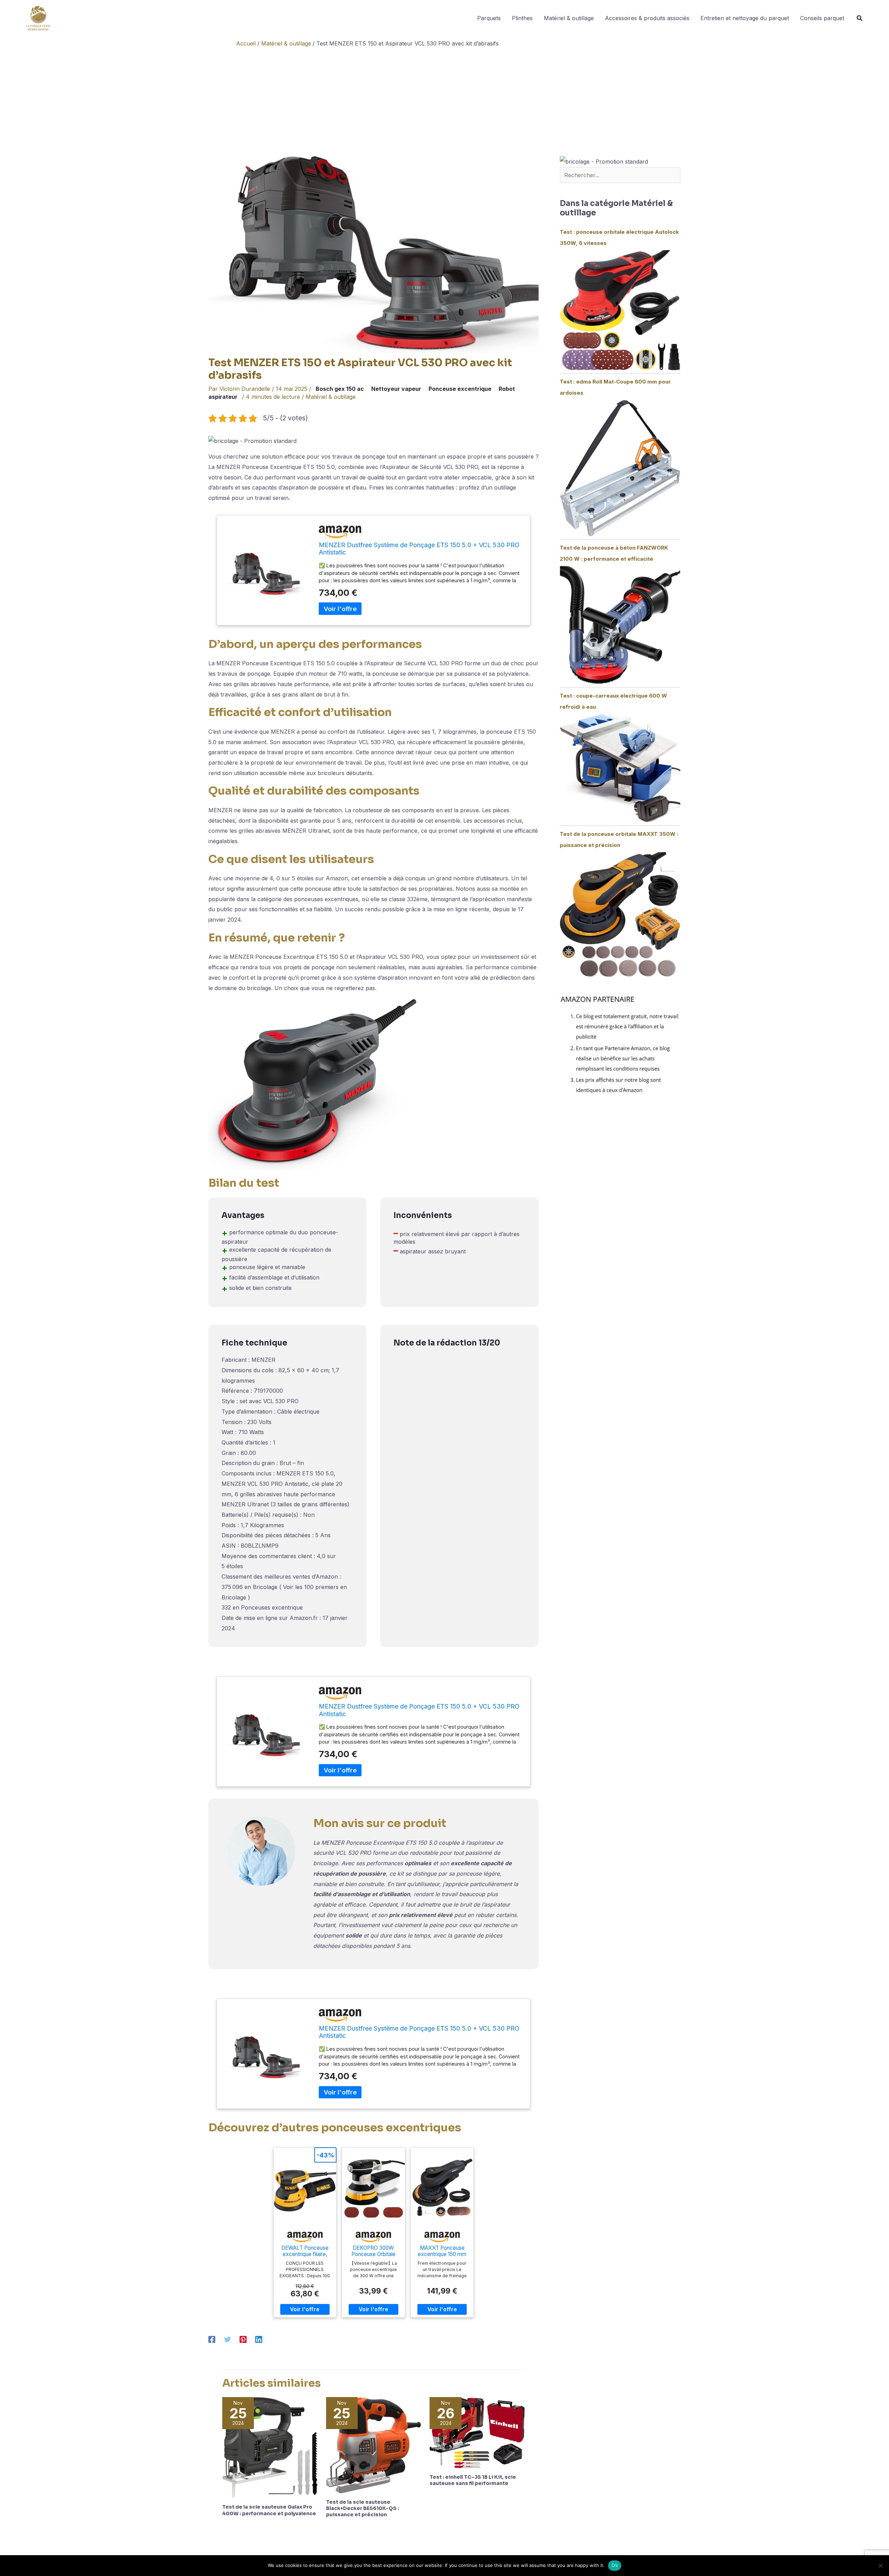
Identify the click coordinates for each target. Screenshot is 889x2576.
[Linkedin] (259, 2339)
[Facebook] (212, 2339)
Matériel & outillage (331, 397)
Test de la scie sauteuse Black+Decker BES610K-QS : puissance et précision (363, 2508)
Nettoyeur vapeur (396, 389)
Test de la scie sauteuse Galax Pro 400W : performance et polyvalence (269, 2510)
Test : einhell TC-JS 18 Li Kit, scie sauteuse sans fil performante (473, 2480)
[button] (860, 19)
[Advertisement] (444, 103)
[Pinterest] (243, 2339)
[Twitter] (227, 2339)
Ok (615, 2565)
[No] (880, 2566)
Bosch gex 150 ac (340, 389)
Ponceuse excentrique (460, 389)
